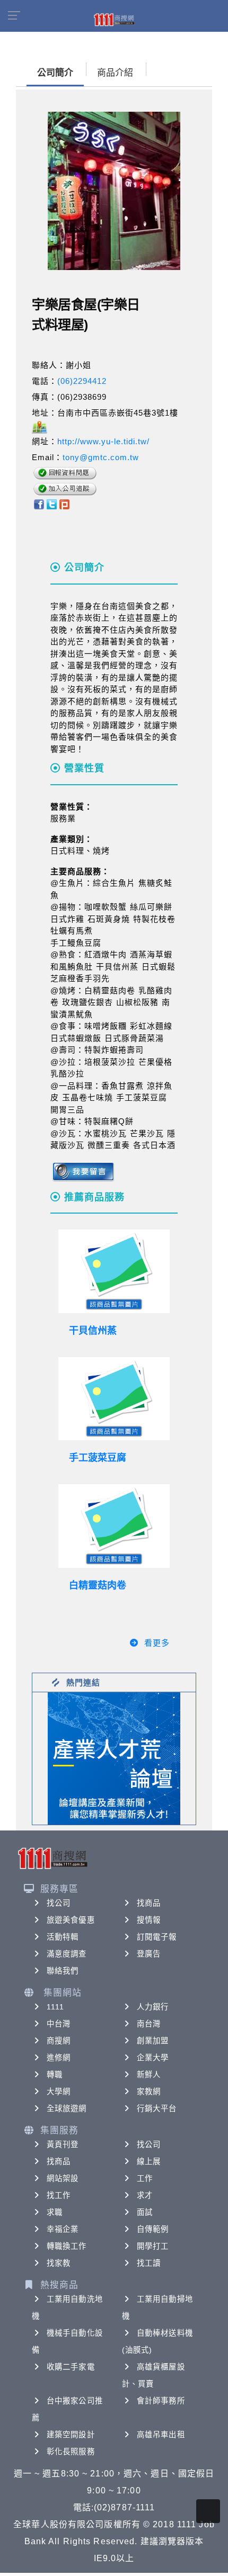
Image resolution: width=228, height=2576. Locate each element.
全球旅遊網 (67, 2108)
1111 (55, 2007)
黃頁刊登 (63, 2144)
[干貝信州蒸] (114, 1271)
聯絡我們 (63, 1971)
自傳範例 (153, 2229)
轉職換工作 (67, 2246)
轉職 (55, 2075)
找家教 (59, 2263)
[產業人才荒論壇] (114, 1758)
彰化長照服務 (71, 2452)
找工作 (59, 2195)
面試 (145, 2212)
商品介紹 (115, 73)
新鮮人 (149, 2075)
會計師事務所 (161, 2401)
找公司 (59, 1903)
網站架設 (63, 2178)
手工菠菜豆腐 (98, 1458)
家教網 (149, 2092)
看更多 (157, 1643)
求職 (55, 2212)
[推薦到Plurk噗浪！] (65, 504)
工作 (145, 2178)
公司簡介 (55, 73)
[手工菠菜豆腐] (114, 1399)
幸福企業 (63, 2229)
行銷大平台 (157, 2108)
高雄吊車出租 (161, 2435)
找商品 (149, 1903)
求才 (145, 2195)
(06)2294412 (82, 381)
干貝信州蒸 (93, 1331)
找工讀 (149, 2263)
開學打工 (153, 2246)
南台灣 (149, 2024)
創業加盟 (153, 2041)
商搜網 (59, 2041)
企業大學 (153, 2058)
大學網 (59, 2092)
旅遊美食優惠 (71, 1920)
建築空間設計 (71, 2435)
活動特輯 (63, 1937)
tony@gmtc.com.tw (101, 457)
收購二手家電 (71, 2367)
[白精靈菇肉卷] (114, 1526)
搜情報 (149, 1920)
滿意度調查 (67, 1954)
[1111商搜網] (114, 19)
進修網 (59, 2058)
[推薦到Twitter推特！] (52, 504)
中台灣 (59, 2024)
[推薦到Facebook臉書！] (38, 504)
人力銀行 (153, 2007)
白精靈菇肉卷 (98, 1585)
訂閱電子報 (157, 1937)
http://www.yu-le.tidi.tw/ (103, 441)
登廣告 (149, 1954)
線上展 (149, 2161)
